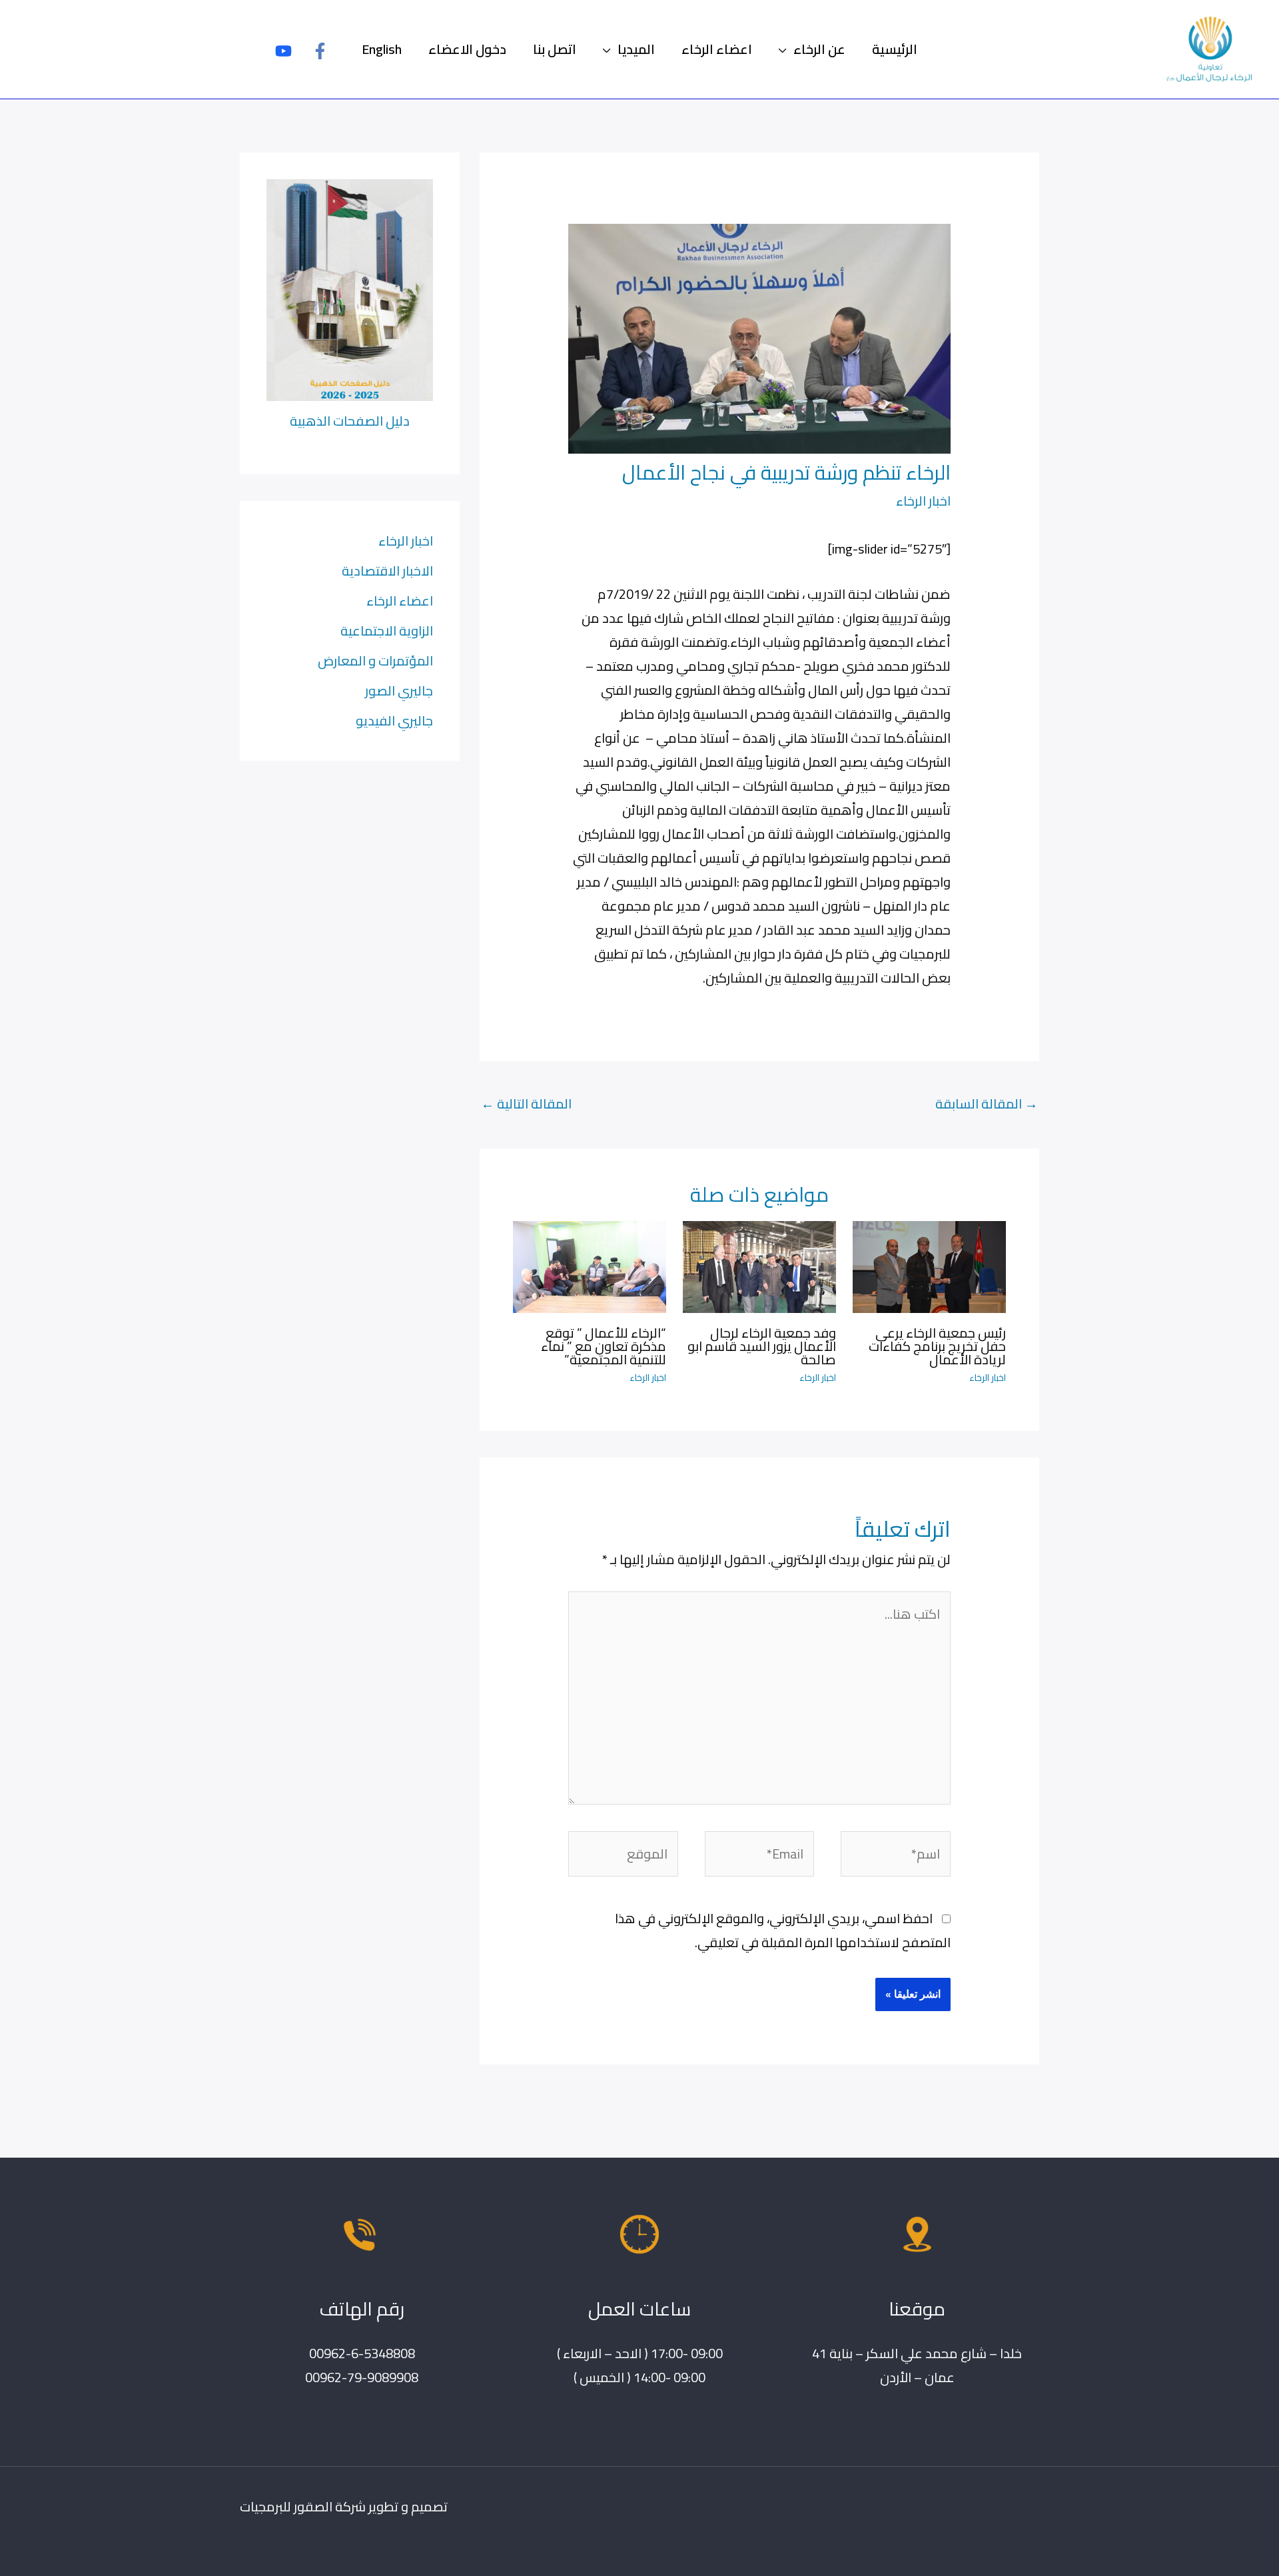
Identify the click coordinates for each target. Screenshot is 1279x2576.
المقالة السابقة (987, 1103)
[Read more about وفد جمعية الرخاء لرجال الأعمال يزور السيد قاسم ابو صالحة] (759, 1265)
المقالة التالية (526, 1103)
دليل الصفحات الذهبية (350, 421)
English (382, 49)
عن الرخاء (819, 49)
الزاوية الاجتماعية (387, 631)
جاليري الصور (399, 690)
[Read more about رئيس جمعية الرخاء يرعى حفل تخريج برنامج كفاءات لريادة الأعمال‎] (929, 1265)
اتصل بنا (555, 49)
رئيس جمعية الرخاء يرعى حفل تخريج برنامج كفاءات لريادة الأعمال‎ (937, 1346)
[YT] (283, 51)
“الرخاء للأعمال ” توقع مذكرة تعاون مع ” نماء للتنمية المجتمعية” (604, 1346)
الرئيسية (895, 49)
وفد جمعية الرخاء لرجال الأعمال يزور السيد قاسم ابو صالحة (762, 1346)
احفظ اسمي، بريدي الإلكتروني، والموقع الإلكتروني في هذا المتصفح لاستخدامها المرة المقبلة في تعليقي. (783, 1930)
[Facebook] (320, 51)
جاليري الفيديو (394, 720)
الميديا (636, 49)
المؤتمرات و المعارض (375, 660)
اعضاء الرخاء (717, 49)
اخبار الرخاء (923, 501)
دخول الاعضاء (467, 49)
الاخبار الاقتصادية (387, 571)
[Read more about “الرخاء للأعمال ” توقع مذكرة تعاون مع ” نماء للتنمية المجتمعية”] (590, 1265)
